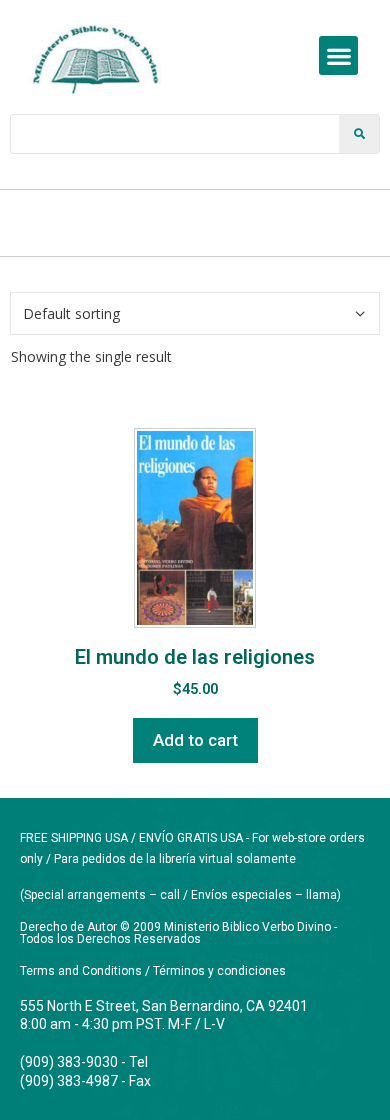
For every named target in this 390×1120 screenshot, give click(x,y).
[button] (338, 55)
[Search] (359, 134)
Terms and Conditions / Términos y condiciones (153, 971)
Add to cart (195, 740)
